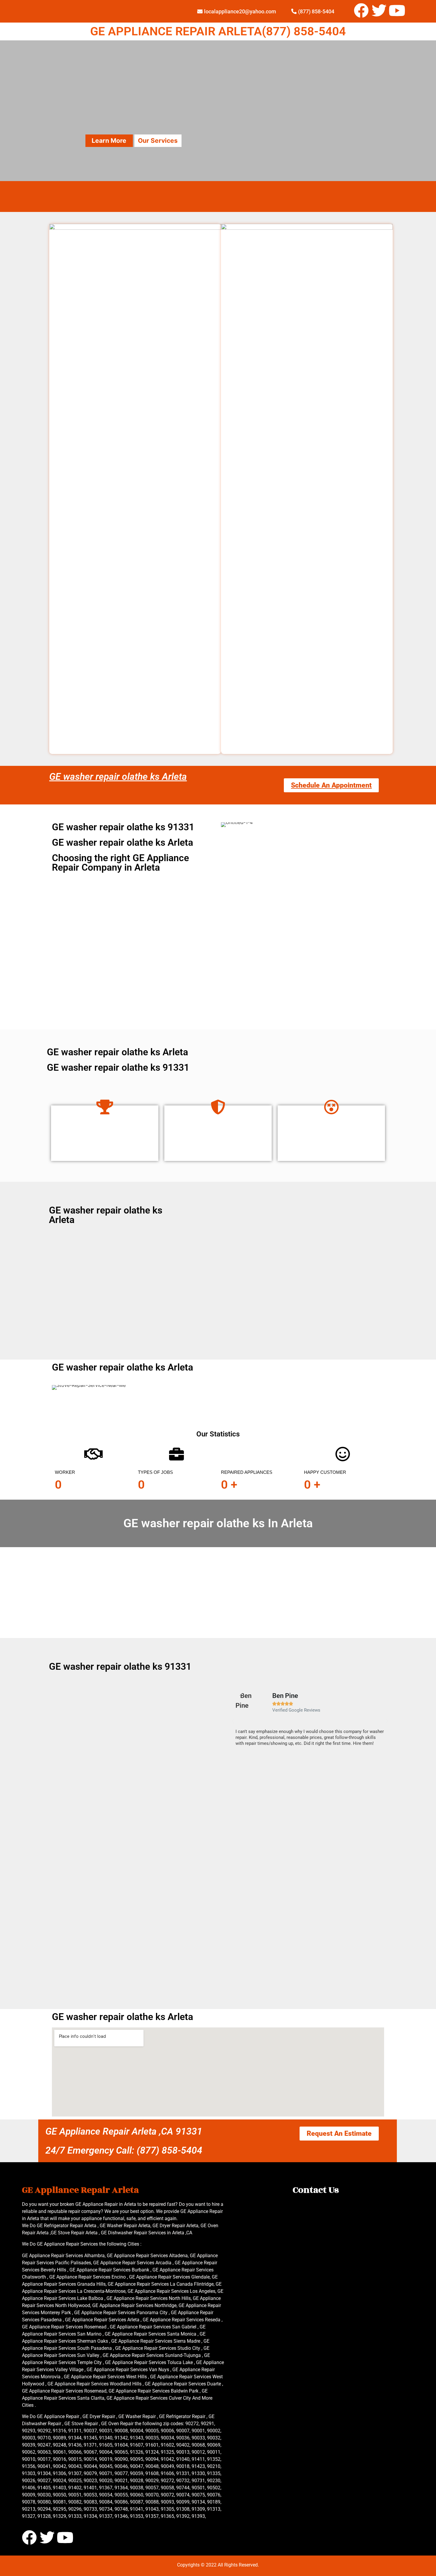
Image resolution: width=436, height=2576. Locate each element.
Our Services (158, 141)
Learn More (109, 141)
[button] (233, 1721)
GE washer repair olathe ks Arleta (118, 777)
